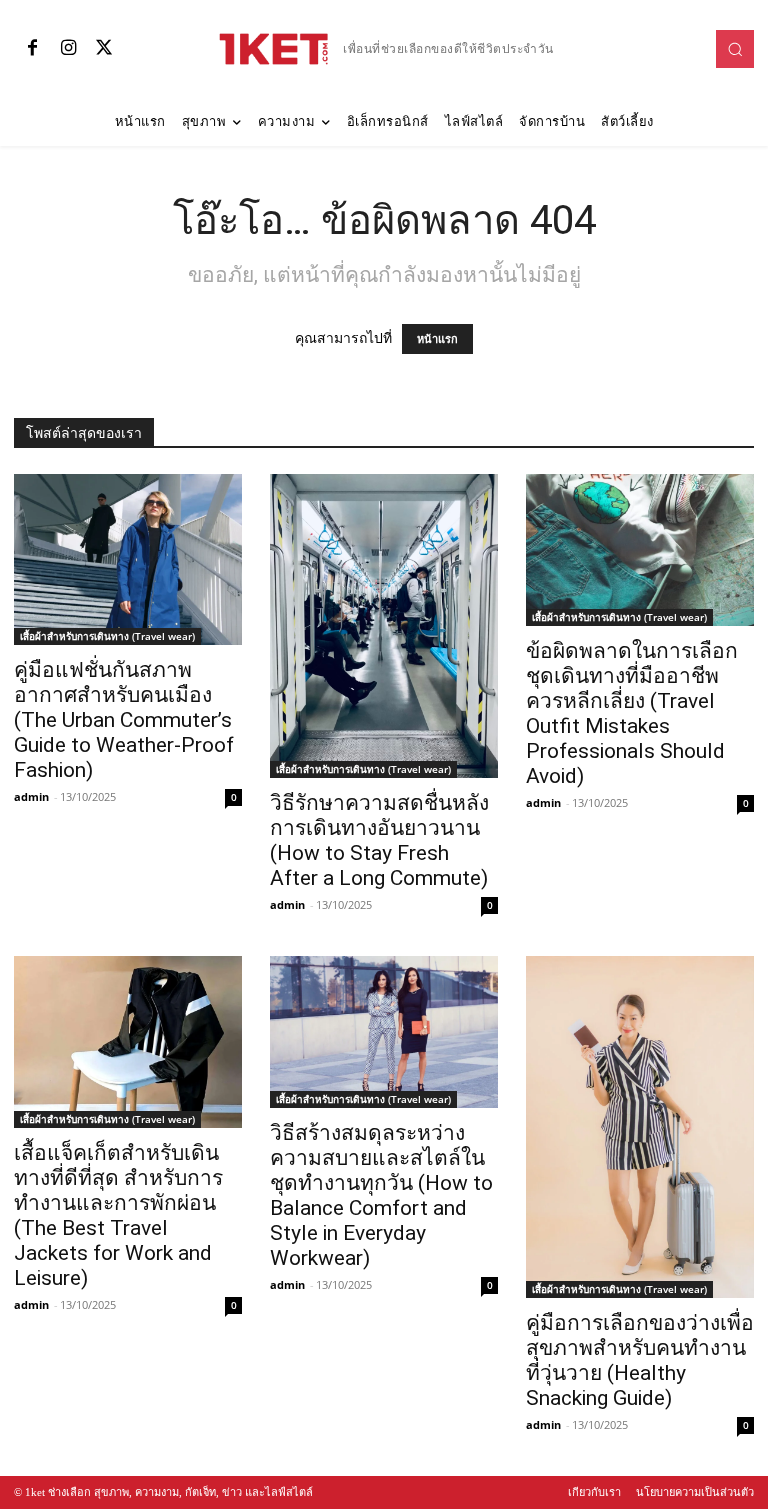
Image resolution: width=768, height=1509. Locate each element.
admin (31, 796)
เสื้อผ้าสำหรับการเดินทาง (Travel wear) (107, 636)
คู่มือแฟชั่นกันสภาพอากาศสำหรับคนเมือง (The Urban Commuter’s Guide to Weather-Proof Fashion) (124, 720)
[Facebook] (32, 49)
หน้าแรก (437, 339)
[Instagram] (68, 49)
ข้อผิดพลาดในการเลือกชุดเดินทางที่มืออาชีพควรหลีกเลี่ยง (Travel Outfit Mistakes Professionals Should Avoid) (632, 713)
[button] (735, 49)
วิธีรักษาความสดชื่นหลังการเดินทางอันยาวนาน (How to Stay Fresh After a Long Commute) (379, 840)
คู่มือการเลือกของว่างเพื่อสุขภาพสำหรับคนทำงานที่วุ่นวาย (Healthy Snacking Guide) (640, 1360)
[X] (104, 49)
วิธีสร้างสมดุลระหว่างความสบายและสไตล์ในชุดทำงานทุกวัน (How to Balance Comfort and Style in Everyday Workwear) (381, 1195)
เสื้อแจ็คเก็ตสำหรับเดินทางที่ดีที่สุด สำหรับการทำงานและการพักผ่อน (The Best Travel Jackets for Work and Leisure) (118, 1215)
